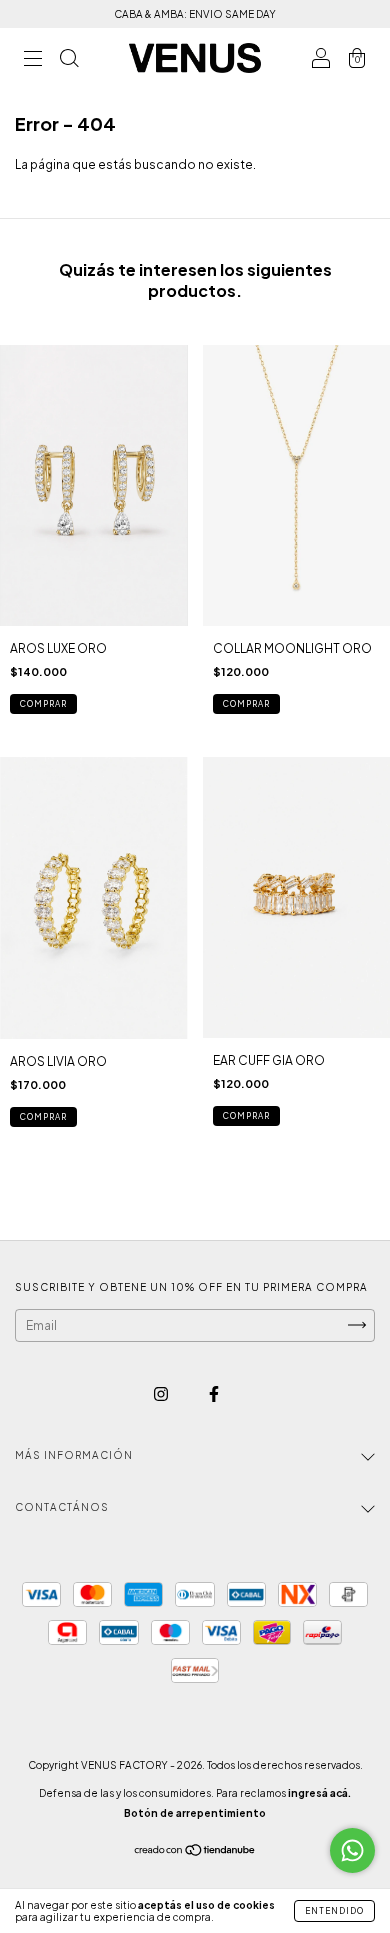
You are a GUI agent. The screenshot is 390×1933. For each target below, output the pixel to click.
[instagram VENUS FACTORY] (162, 1393)
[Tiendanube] (195, 1852)
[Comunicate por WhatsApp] (352, 1850)
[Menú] (33, 60)
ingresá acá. (319, 1793)
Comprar (246, 1116)
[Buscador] (69, 60)
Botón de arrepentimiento (195, 1813)
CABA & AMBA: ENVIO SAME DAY (195, 14)
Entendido (334, 1911)
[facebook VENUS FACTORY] (214, 1393)
